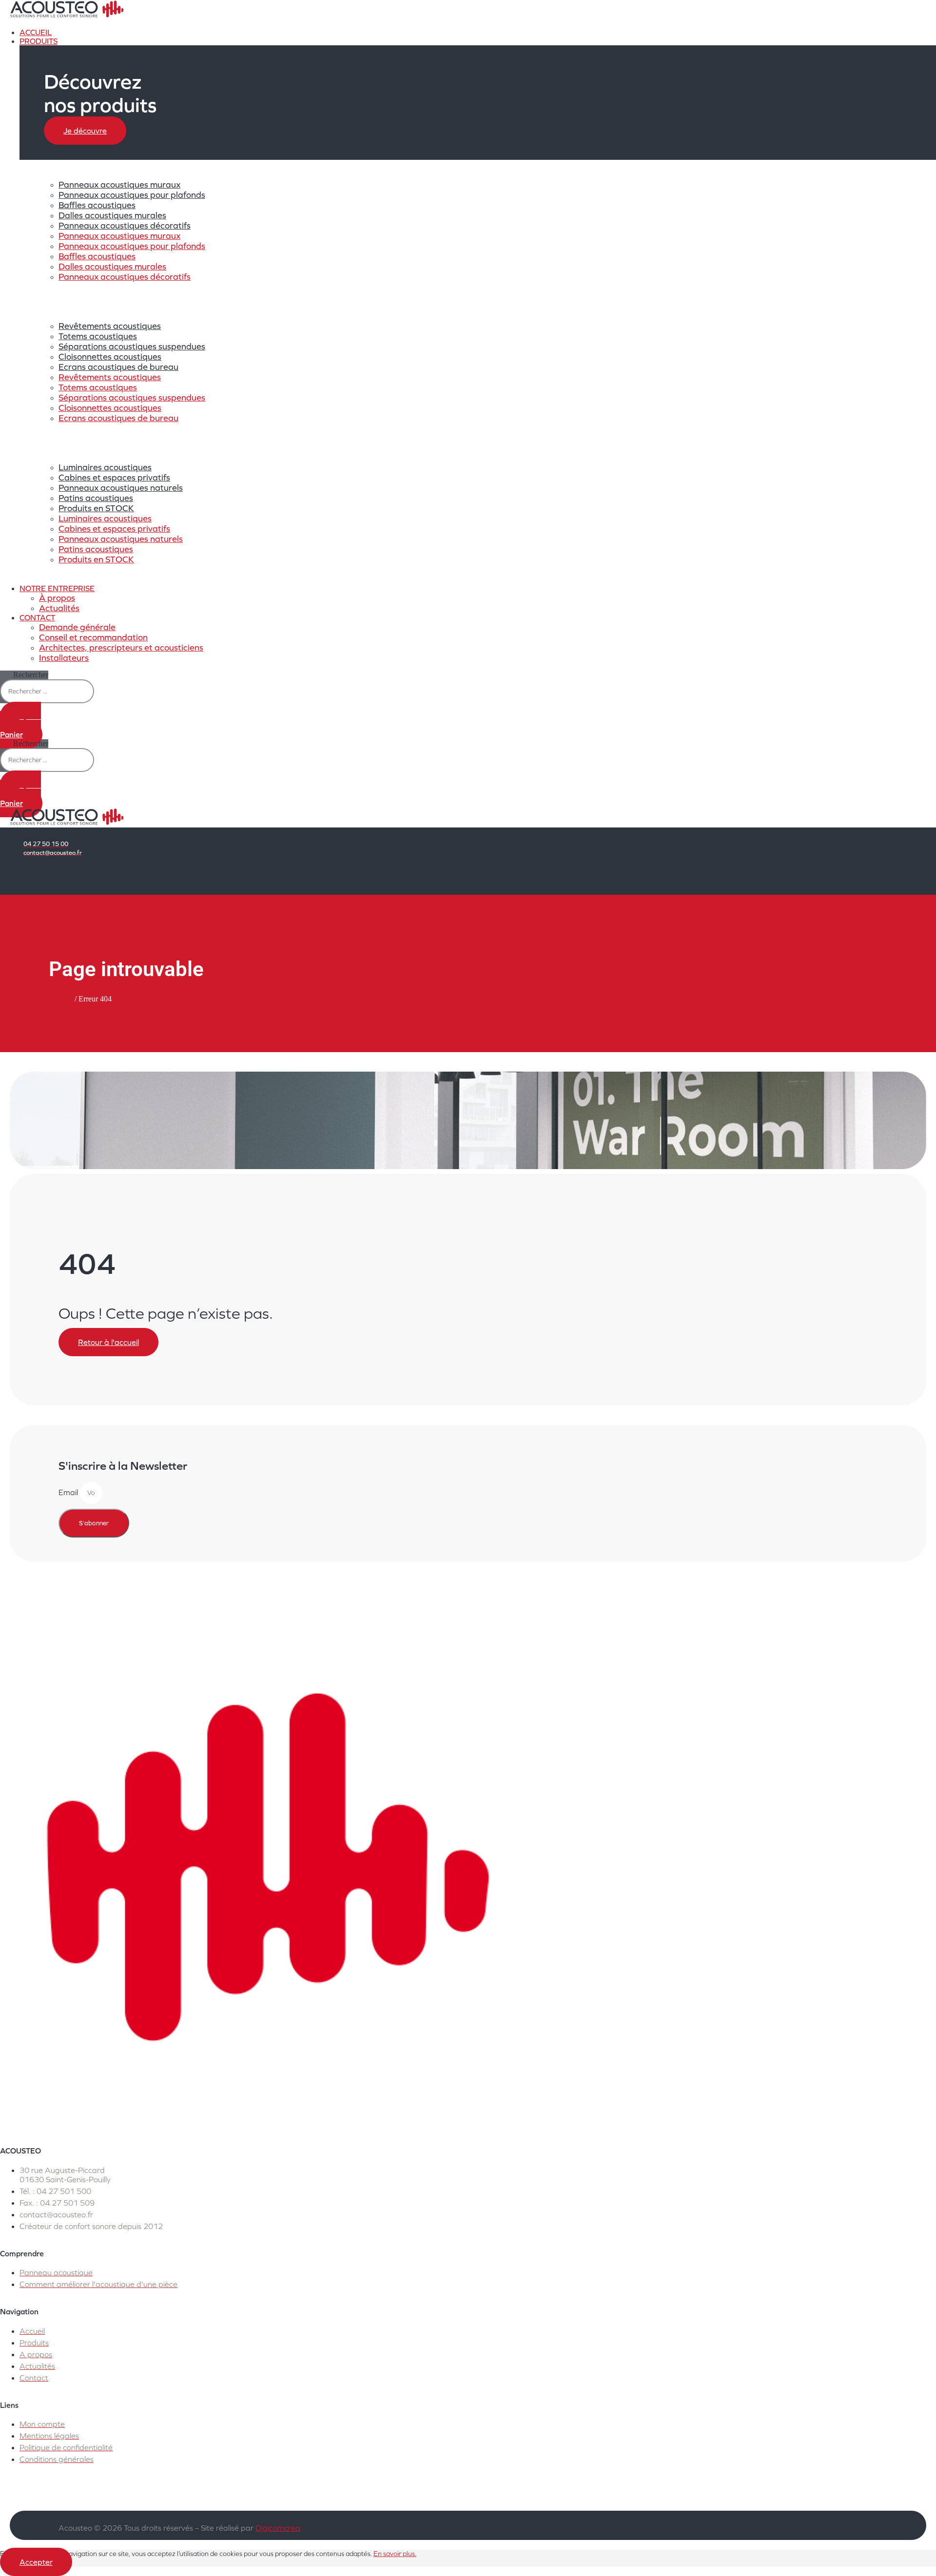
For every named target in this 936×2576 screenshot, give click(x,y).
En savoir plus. (395, 2554)
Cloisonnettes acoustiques (110, 356)
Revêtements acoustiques (110, 326)
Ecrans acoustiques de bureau (118, 367)
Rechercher (31, 675)
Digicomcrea (278, 2528)
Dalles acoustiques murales (112, 215)
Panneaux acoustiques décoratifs (125, 225)
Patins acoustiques (96, 498)
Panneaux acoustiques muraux (119, 184)
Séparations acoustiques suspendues (132, 346)
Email (69, 1492)
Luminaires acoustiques (105, 467)
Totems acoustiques (98, 336)
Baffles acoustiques (97, 205)
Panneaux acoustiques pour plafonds (132, 195)
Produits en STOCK (96, 508)
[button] (266, 41)
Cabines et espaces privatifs (114, 477)
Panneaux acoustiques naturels (121, 488)
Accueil (61, 999)
